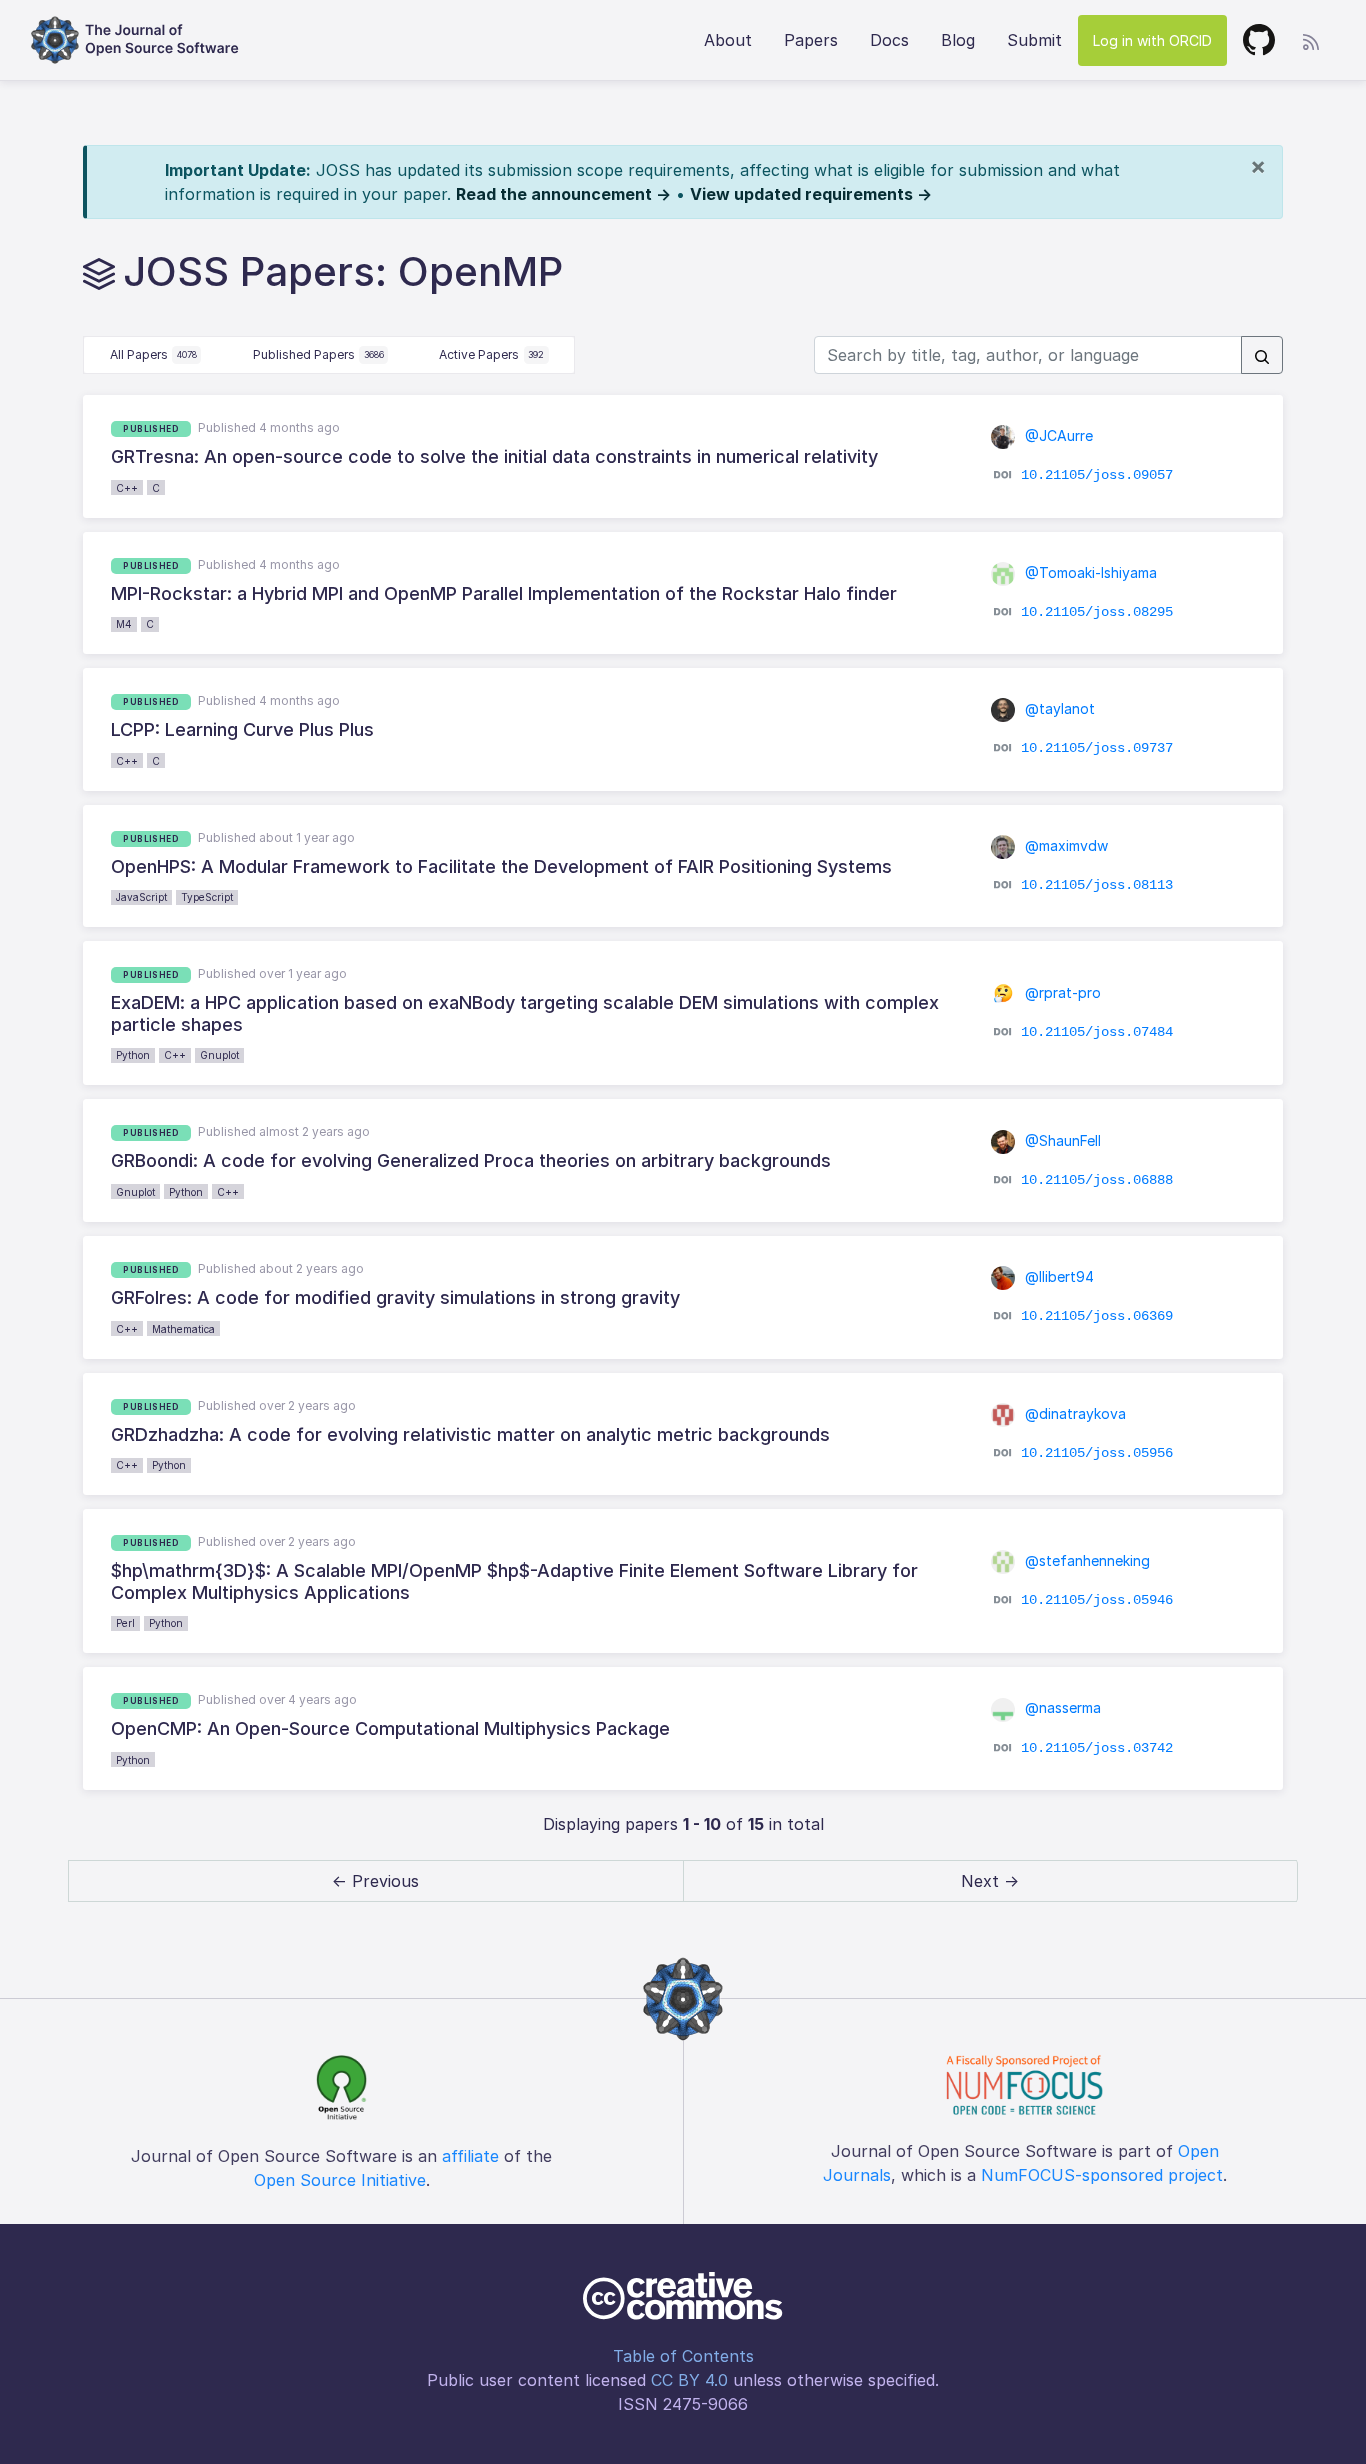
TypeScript (207, 897)
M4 (124, 624)
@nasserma (1061, 1707)
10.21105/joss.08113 (1097, 885)
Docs (889, 40)
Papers (811, 40)
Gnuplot (219, 1055)
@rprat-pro (1061, 992)
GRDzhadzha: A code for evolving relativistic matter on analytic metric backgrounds (470, 1434)
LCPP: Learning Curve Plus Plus (242, 729)
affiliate (470, 2156)
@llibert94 (1057, 1276)
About (728, 40)
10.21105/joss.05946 (1097, 1600)
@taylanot (1058, 708)
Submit (1034, 40)
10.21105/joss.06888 (1097, 1179)
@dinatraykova (1073, 1413)
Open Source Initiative (340, 2180)
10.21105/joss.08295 (1097, 612)
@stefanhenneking (1085, 1560)
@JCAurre (1057, 435)
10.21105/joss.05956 (1097, 1453)
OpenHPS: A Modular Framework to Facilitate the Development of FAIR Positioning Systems (501, 866)
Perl (125, 1623)
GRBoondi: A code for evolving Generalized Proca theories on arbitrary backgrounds (471, 1160)
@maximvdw (1064, 845)
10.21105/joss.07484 (1097, 1032)
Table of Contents (683, 2356)
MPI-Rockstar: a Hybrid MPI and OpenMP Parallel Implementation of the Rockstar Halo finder (504, 593)
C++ (127, 488)
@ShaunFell (1061, 1140)
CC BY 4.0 (689, 2380)
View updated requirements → (811, 194)
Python (133, 1055)
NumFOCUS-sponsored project (1102, 2175)
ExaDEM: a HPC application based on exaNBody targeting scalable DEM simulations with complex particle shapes (525, 1013)
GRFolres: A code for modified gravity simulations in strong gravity (395, 1297)
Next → (990, 1881)
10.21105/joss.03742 (1097, 1747)
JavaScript (141, 897)
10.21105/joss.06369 (1097, 1316)
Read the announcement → (563, 194)
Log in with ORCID (1152, 40)
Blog (958, 40)
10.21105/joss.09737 (1097, 748)
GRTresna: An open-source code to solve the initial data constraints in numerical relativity (494, 456)
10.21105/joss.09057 (1097, 475)
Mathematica (183, 1329)
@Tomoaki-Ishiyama (1089, 572)
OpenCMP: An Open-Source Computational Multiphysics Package (390, 1728)
